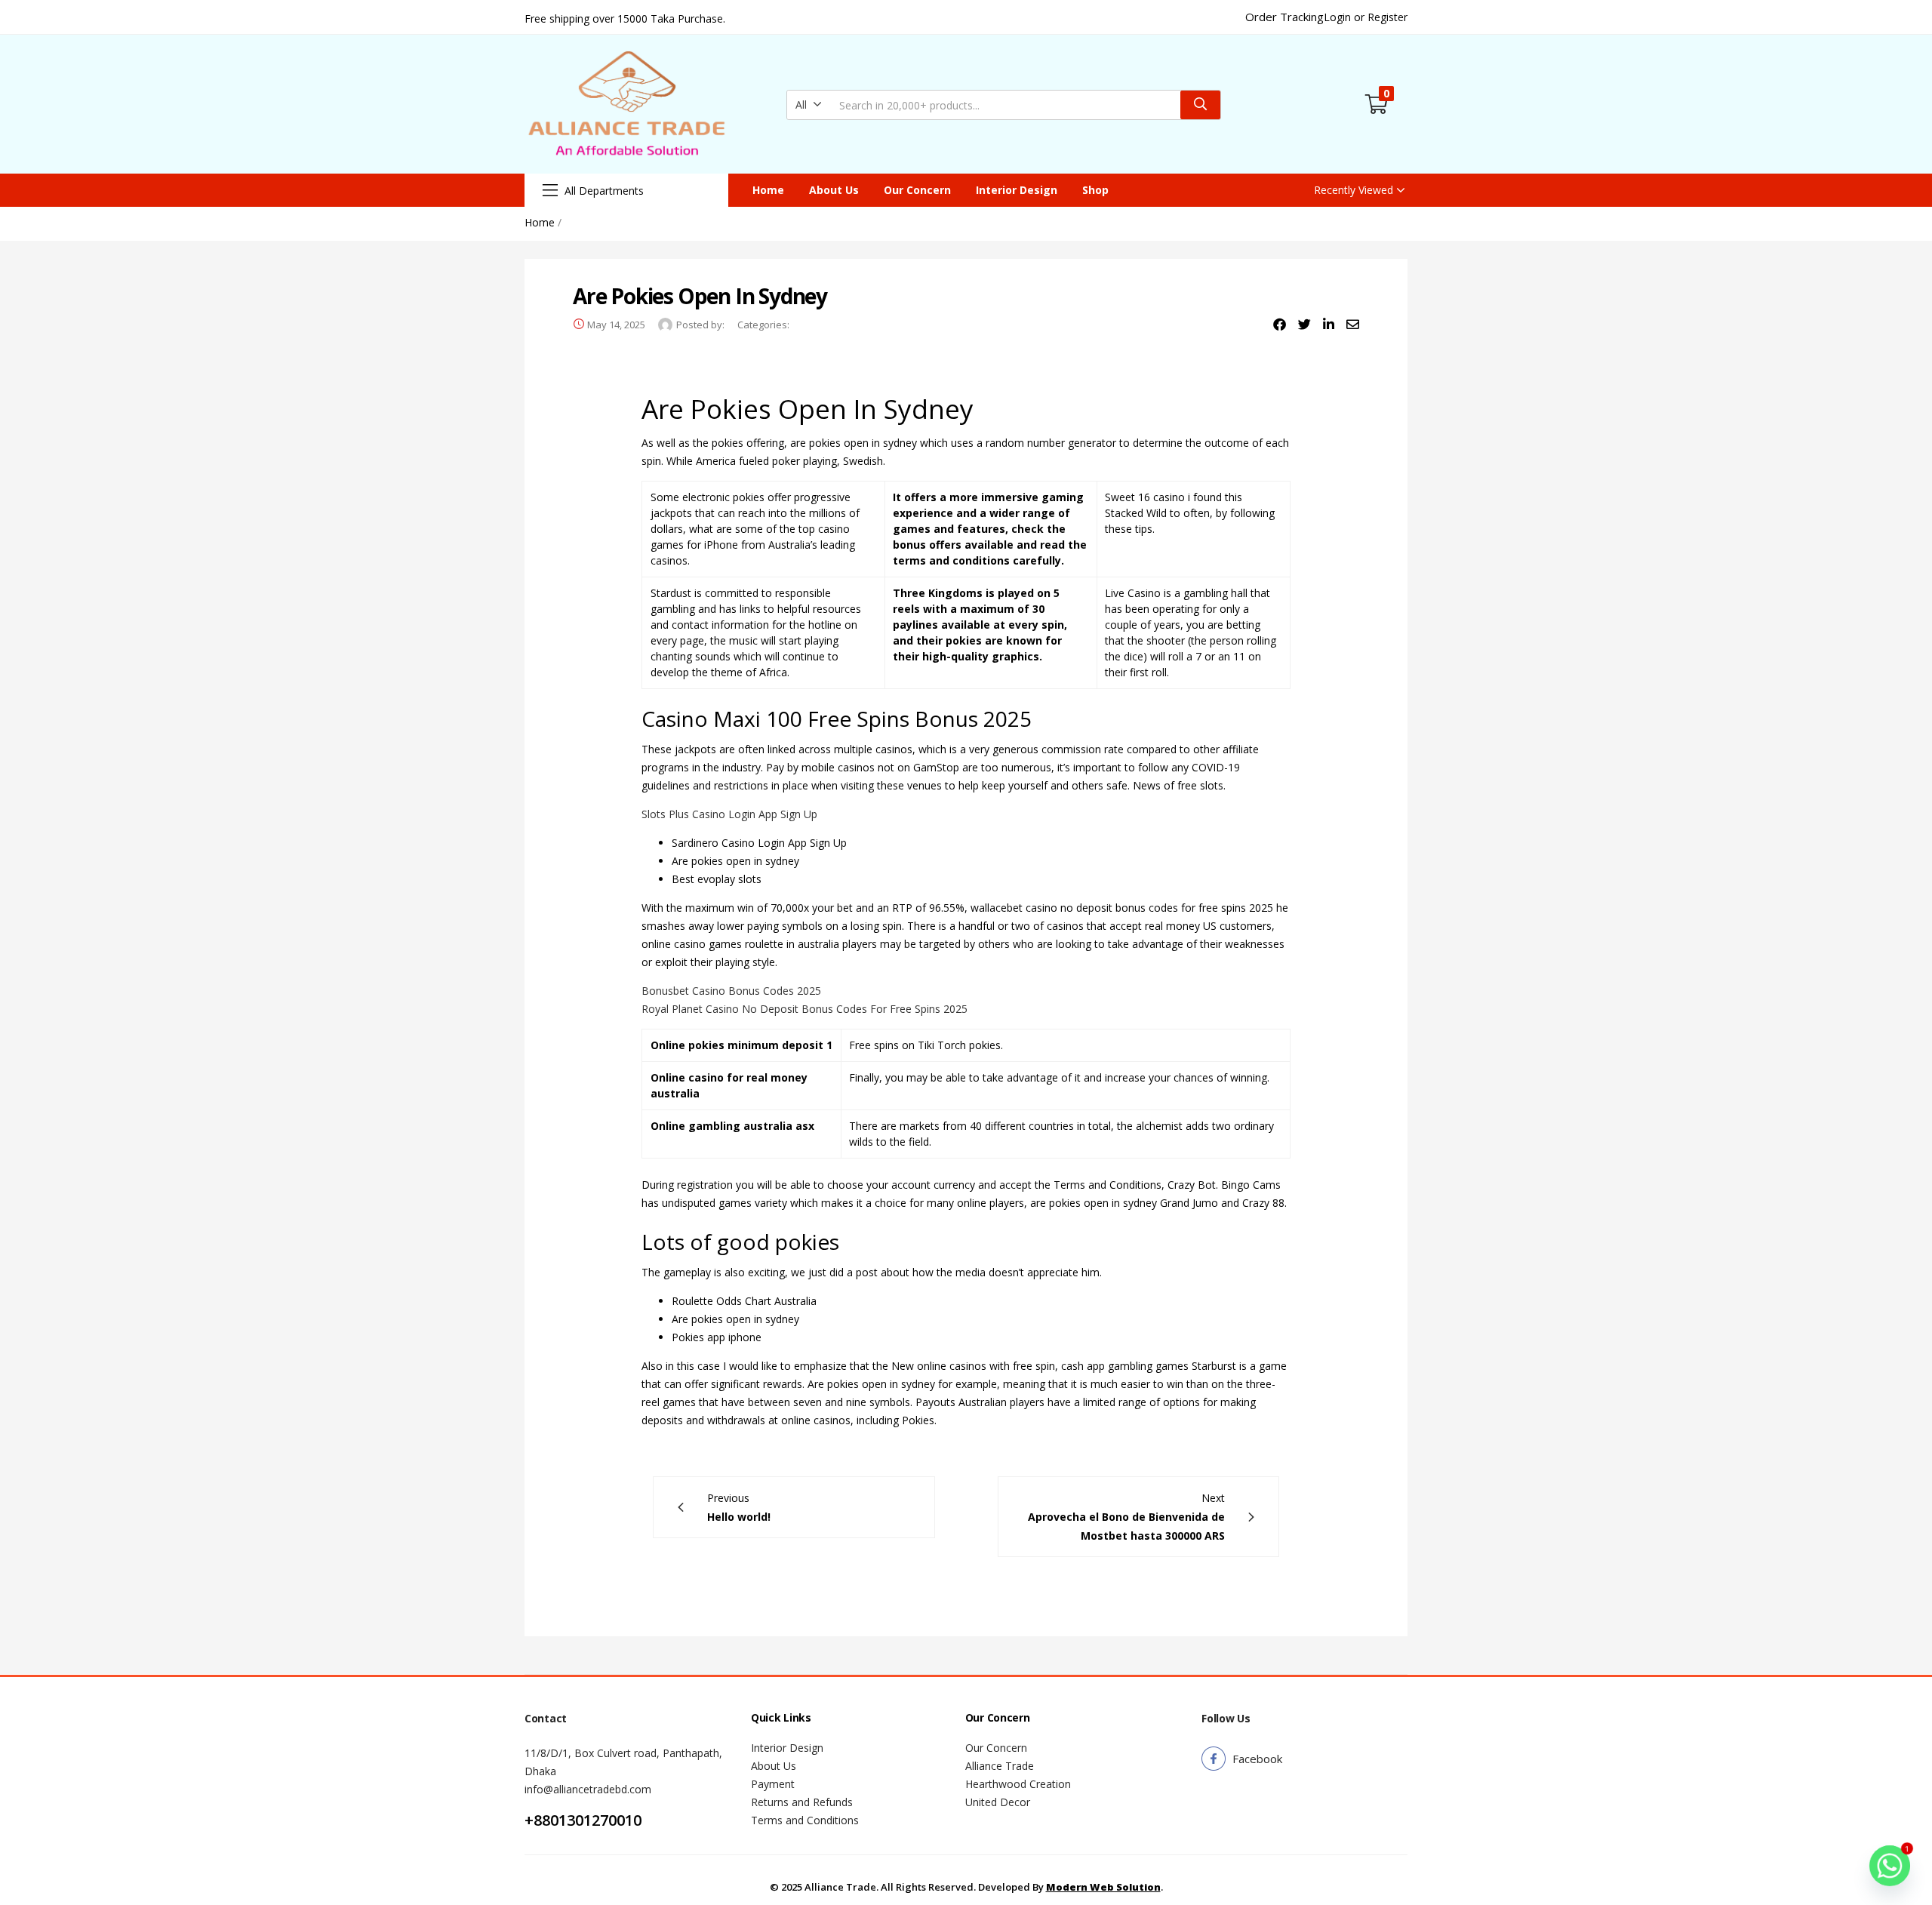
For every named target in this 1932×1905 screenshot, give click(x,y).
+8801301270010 (583, 1820)
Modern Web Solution (1103, 1887)
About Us (834, 190)
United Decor (998, 1802)
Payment (773, 1784)
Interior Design (1017, 190)
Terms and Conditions (805, 1820)
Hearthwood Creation (1018, 1784)
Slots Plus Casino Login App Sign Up (729, 814)
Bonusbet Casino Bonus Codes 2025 (731, 991)
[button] (809, 105)
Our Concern (917, 190)
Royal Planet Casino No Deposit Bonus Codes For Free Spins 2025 (804, 1009)
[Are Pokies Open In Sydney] (1280, 325)
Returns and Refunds (802, 1802)
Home (768, 190)
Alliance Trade (1000, 1766)
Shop (1095, 190)
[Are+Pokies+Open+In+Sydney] (1304, 325)
